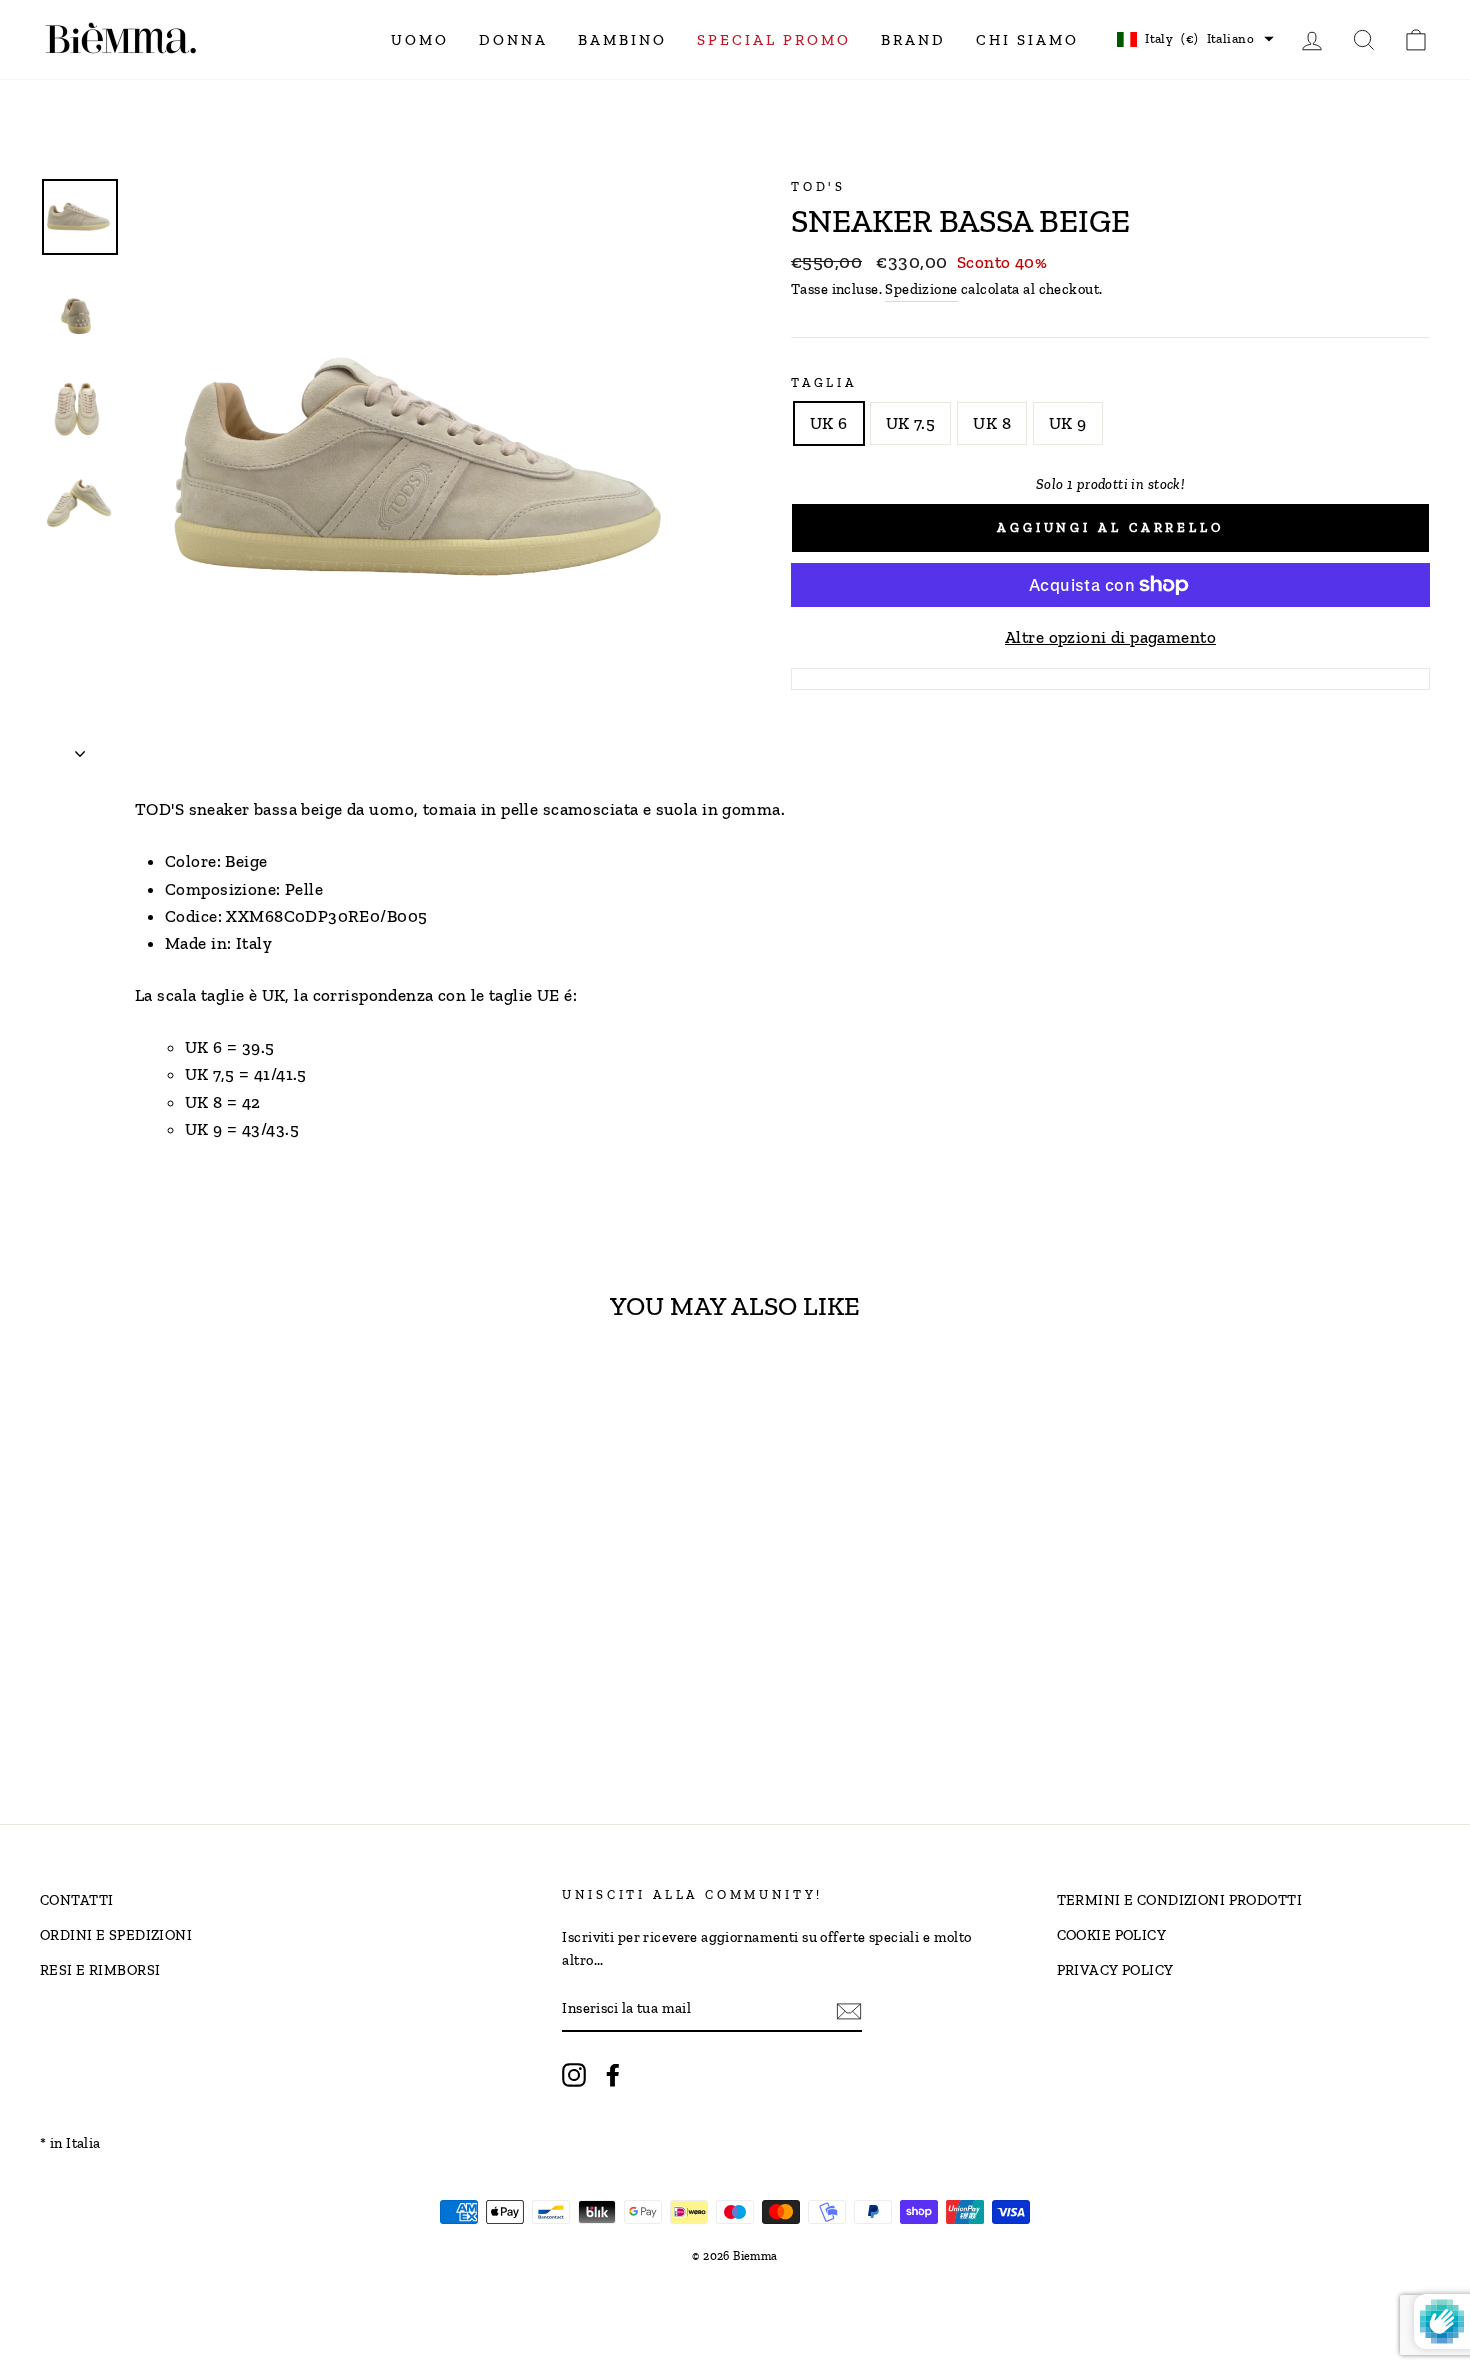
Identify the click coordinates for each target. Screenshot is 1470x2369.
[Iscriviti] (849, 2009)
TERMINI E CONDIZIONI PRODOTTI (1179, 1900)
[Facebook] (613, 2074)
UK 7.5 (911, 423)
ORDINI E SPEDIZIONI (116, 1935)
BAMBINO (622, 40)
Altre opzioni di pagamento (1110, 637)
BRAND (913, 40)
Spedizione (921, 289)
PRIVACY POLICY (1115, 1970)
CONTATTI (76, 1900)
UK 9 (1068, 423)
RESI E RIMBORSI (100, 1970)
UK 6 (829, 423)
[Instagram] (574, 2074)
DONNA (513, 40)
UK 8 (992, 423)
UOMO (420, 40)
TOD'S (818, 186)
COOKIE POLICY (1112, 1935)
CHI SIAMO (1027, 40)
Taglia (824, 382)
